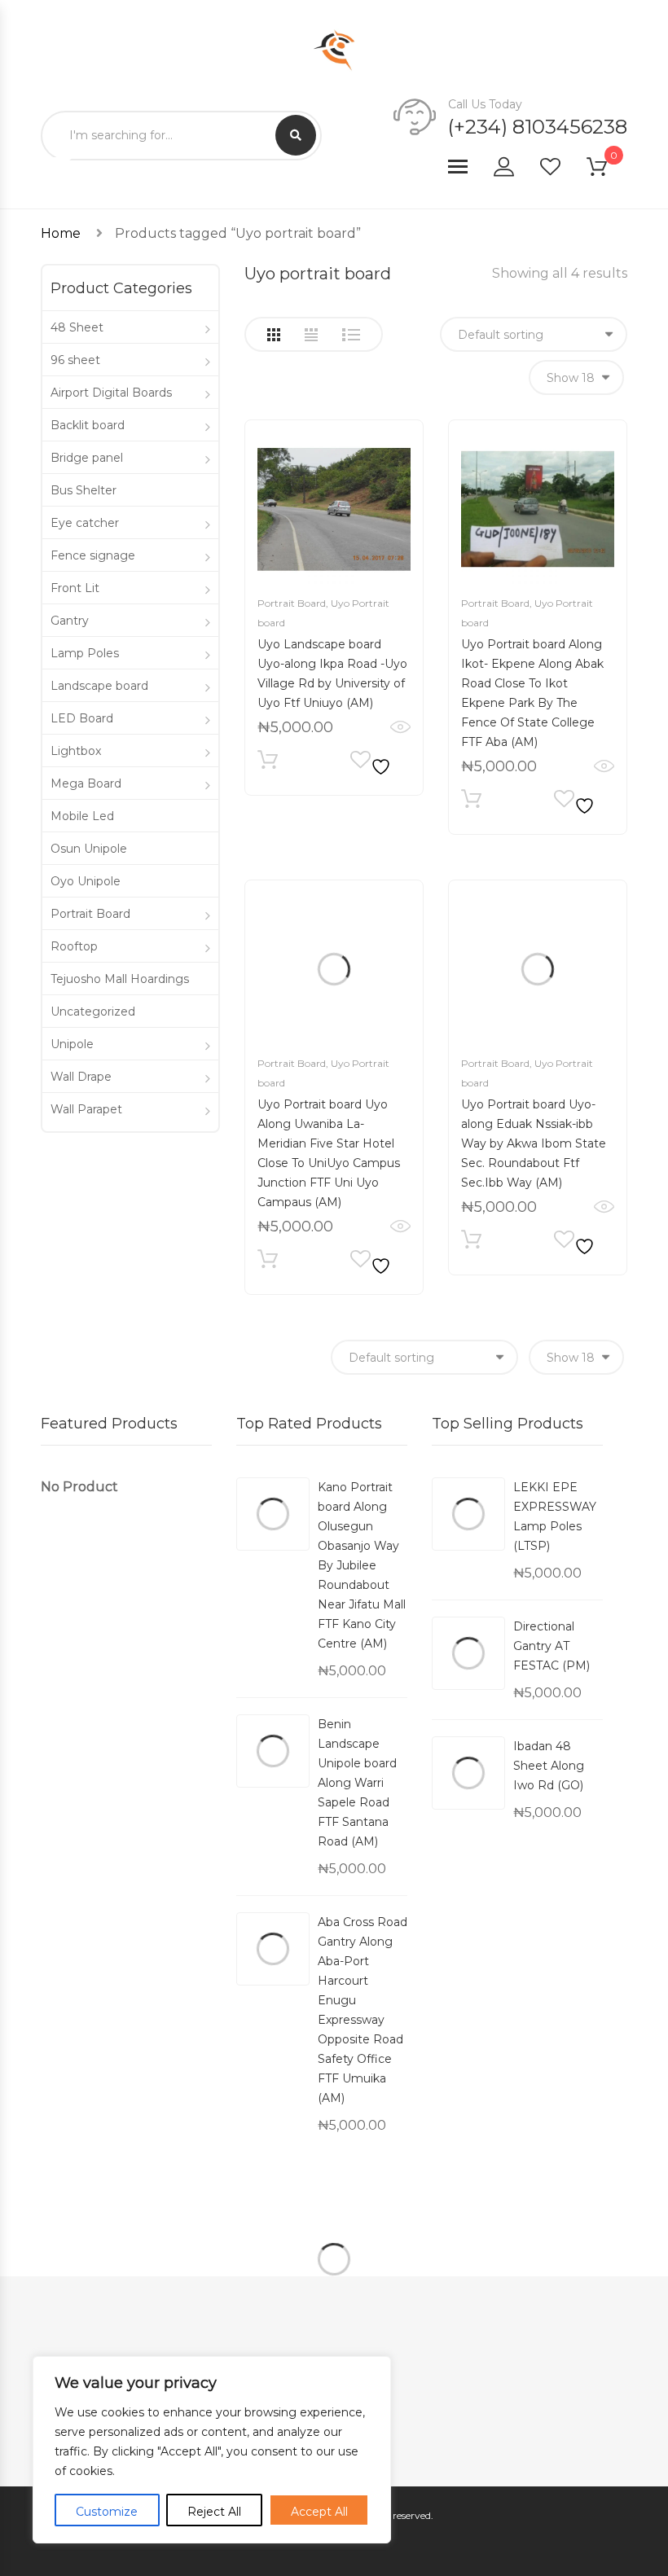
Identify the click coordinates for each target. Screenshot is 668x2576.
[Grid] (274, 335)
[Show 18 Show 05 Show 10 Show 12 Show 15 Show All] (576, 377)
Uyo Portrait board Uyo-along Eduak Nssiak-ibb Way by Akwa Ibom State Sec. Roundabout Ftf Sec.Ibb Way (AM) (534, 1143)
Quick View (400, 727)
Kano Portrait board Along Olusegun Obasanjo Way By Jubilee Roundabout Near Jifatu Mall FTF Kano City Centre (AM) (362, 1565)
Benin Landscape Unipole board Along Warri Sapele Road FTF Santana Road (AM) (357, 1783)
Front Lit (75, 588)
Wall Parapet (86, 1109)
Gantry (70, 621)
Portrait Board (292, 603)
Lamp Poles (85, 653)
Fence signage (93, 555)
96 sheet (75, 360)
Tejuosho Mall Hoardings (120, 979)
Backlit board (88, 425)
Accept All (319, 2512)
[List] (351, 335)
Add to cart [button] (268, 764)
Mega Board (86, 783)
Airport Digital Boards (111, 393)
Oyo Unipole (86, 881)
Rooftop (74, 946)
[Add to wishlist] (373, 764)
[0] (607, 170)
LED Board (82, 718)
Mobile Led (82, 816)
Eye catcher (85, 523)
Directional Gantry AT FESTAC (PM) (552, 1646)
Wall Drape (81, 1077)
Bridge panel (87, 458)
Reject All (214, 2512)
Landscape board (99, 686)
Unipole (72, 1044)
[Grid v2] (311, 335)
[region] (212, 2450)
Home (61, 233)
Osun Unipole (89, 849)
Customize (107, 2512)
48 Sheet (77, 327)
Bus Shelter (83, 490)
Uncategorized (93, 1012)
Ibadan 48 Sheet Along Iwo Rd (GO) (549, 1766)
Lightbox (76, 751)
